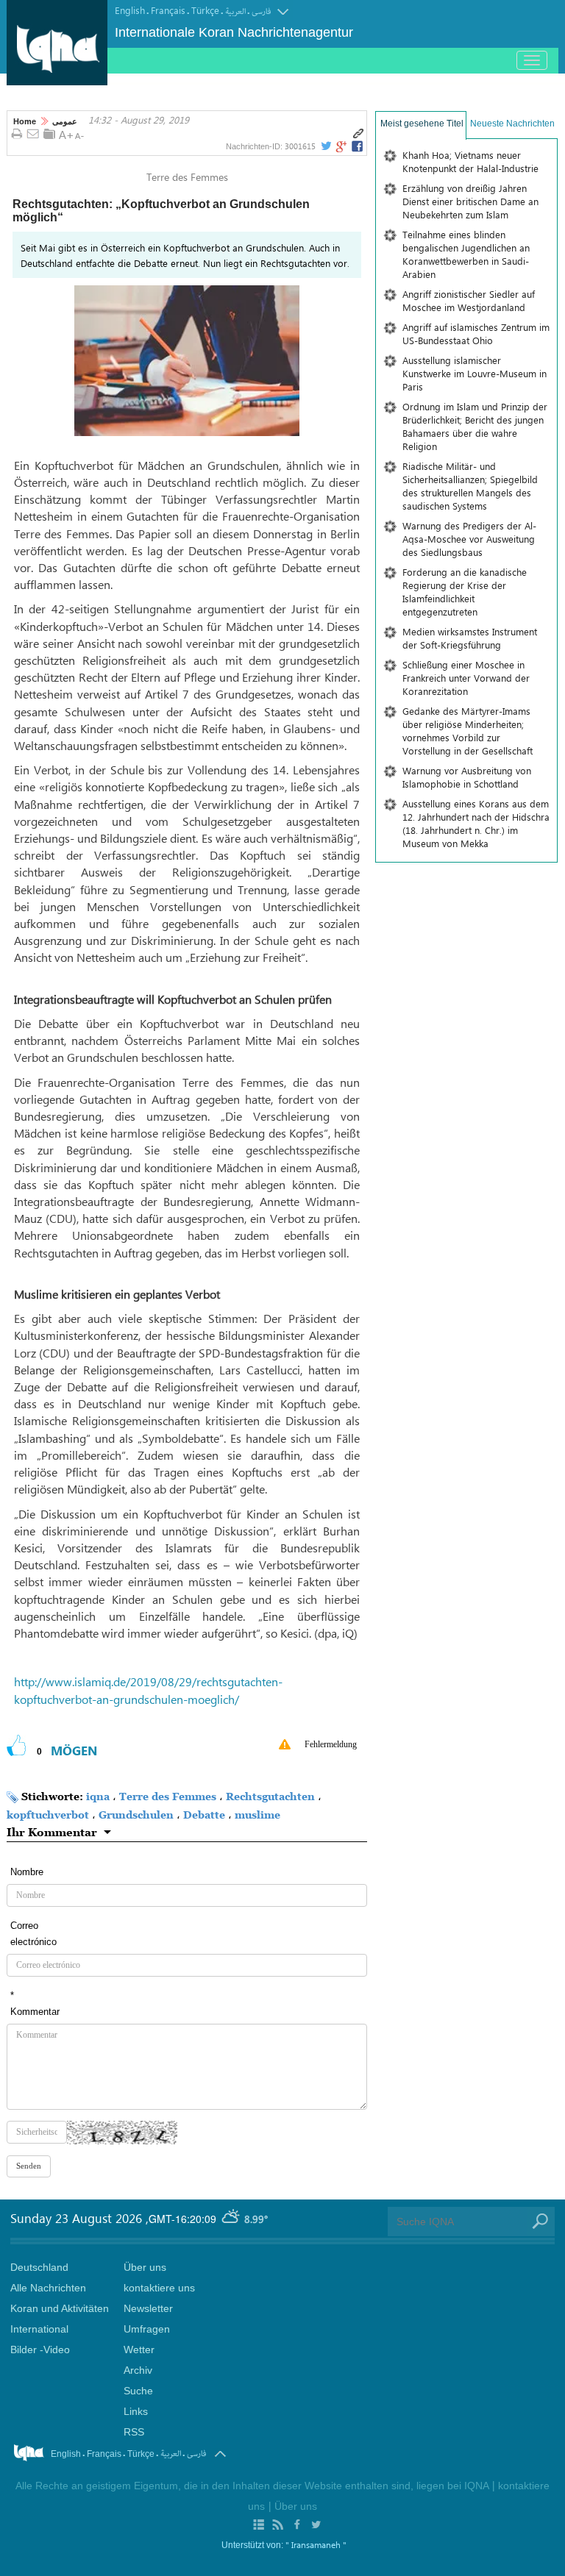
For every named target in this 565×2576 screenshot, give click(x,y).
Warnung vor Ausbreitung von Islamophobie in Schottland (467, 777)
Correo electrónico (33, 1934)
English (130, 10)
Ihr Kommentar (52, 1832)
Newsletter (148, 2308)
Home (25, 121)
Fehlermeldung (331, 1744)
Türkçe (205, 10)
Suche (138, 2391)
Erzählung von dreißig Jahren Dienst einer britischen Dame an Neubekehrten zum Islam (470, 201)
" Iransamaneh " (316, 2544)
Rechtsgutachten (270, 1796)
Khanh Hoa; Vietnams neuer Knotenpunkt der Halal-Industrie (470, 161)
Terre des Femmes (168, 1796)
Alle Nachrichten (48, 2288)
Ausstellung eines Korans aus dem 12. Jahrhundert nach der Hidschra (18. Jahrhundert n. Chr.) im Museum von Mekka (476, 823)
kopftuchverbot (48, 1815)
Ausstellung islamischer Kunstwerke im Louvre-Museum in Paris (475, 373)
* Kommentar (35, 2004)
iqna (98, 1796)
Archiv (138, 2370)
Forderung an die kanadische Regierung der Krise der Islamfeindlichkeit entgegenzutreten (465, 592)
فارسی (261, 11)
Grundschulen (136, 1815)
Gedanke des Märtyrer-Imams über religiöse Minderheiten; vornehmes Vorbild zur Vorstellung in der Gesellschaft (468, 731)
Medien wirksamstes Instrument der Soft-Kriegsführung (470, 638)
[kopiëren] (358, 134)
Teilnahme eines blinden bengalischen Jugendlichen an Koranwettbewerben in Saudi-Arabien (466, 254)
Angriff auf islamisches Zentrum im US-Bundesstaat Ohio (476, 333)
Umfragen (147, 2329)
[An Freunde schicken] (33, 135)
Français (168, 10)
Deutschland (39, 2267)
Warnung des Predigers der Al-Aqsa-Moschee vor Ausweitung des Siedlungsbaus (469, 539)
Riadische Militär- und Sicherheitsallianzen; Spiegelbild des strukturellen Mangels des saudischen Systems (470, 486)
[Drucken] (17, 135)
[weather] (232, 2219)
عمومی (65, 121)
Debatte (204, 1815)
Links (136, 2411)
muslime (257, 1815)
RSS (134, 2432)
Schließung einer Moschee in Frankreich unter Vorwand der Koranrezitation (466, 678)
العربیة (235, 11)
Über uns (145, 2267)
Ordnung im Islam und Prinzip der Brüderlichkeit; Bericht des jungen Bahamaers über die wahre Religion (475, 426)
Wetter (139, 2350)
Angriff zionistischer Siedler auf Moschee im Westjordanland (469, 300)
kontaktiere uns (159, 2288)
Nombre (27, 1872)
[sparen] (49, 134)
